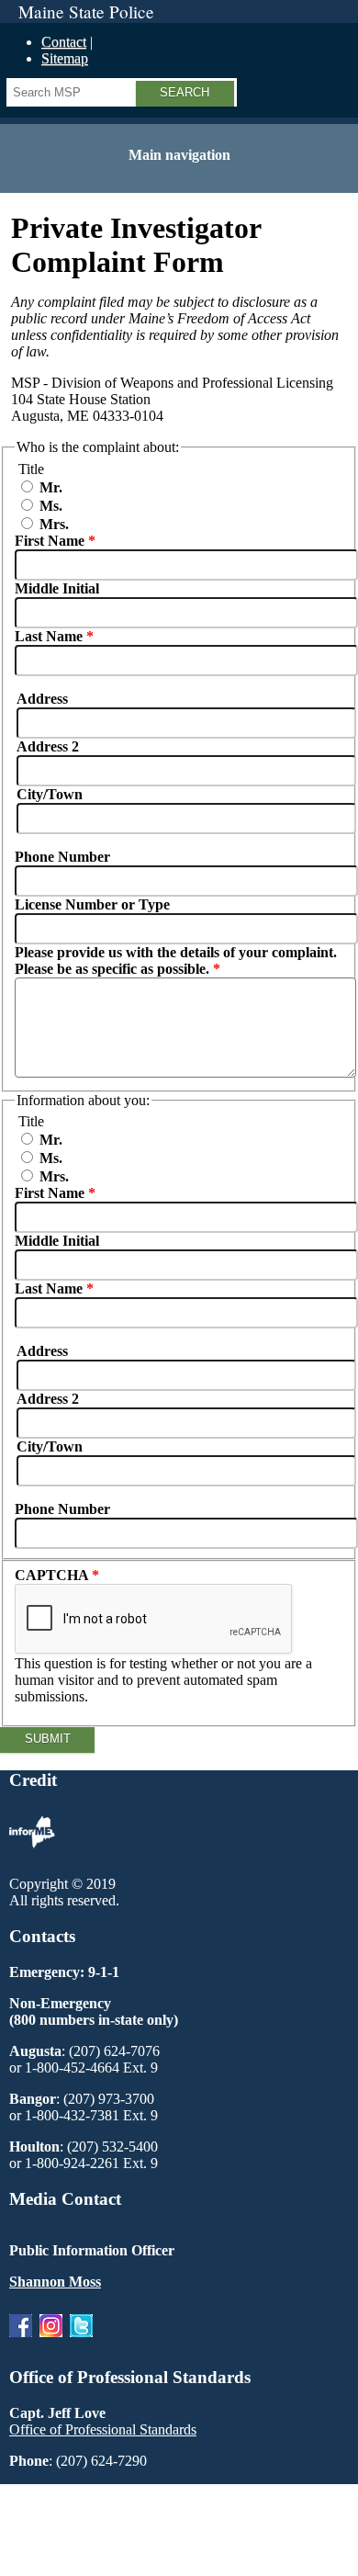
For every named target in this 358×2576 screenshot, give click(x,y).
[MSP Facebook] (21, 2341)
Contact (64, 42)
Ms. (51, 506)
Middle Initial (57, 588)
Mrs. (54, 524)
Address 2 (48, 746)
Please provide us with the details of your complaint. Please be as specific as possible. (176, 960)
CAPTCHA (53, 1575)
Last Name (49, 636)
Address (42, 699)
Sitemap (65, 58)
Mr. (51, 487)
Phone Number (62, 857)
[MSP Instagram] (51, 2341)
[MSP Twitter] (81, 2341)
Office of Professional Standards (103, 2429)
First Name (50, 541)
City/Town (50, 794)
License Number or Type (92, 904)
